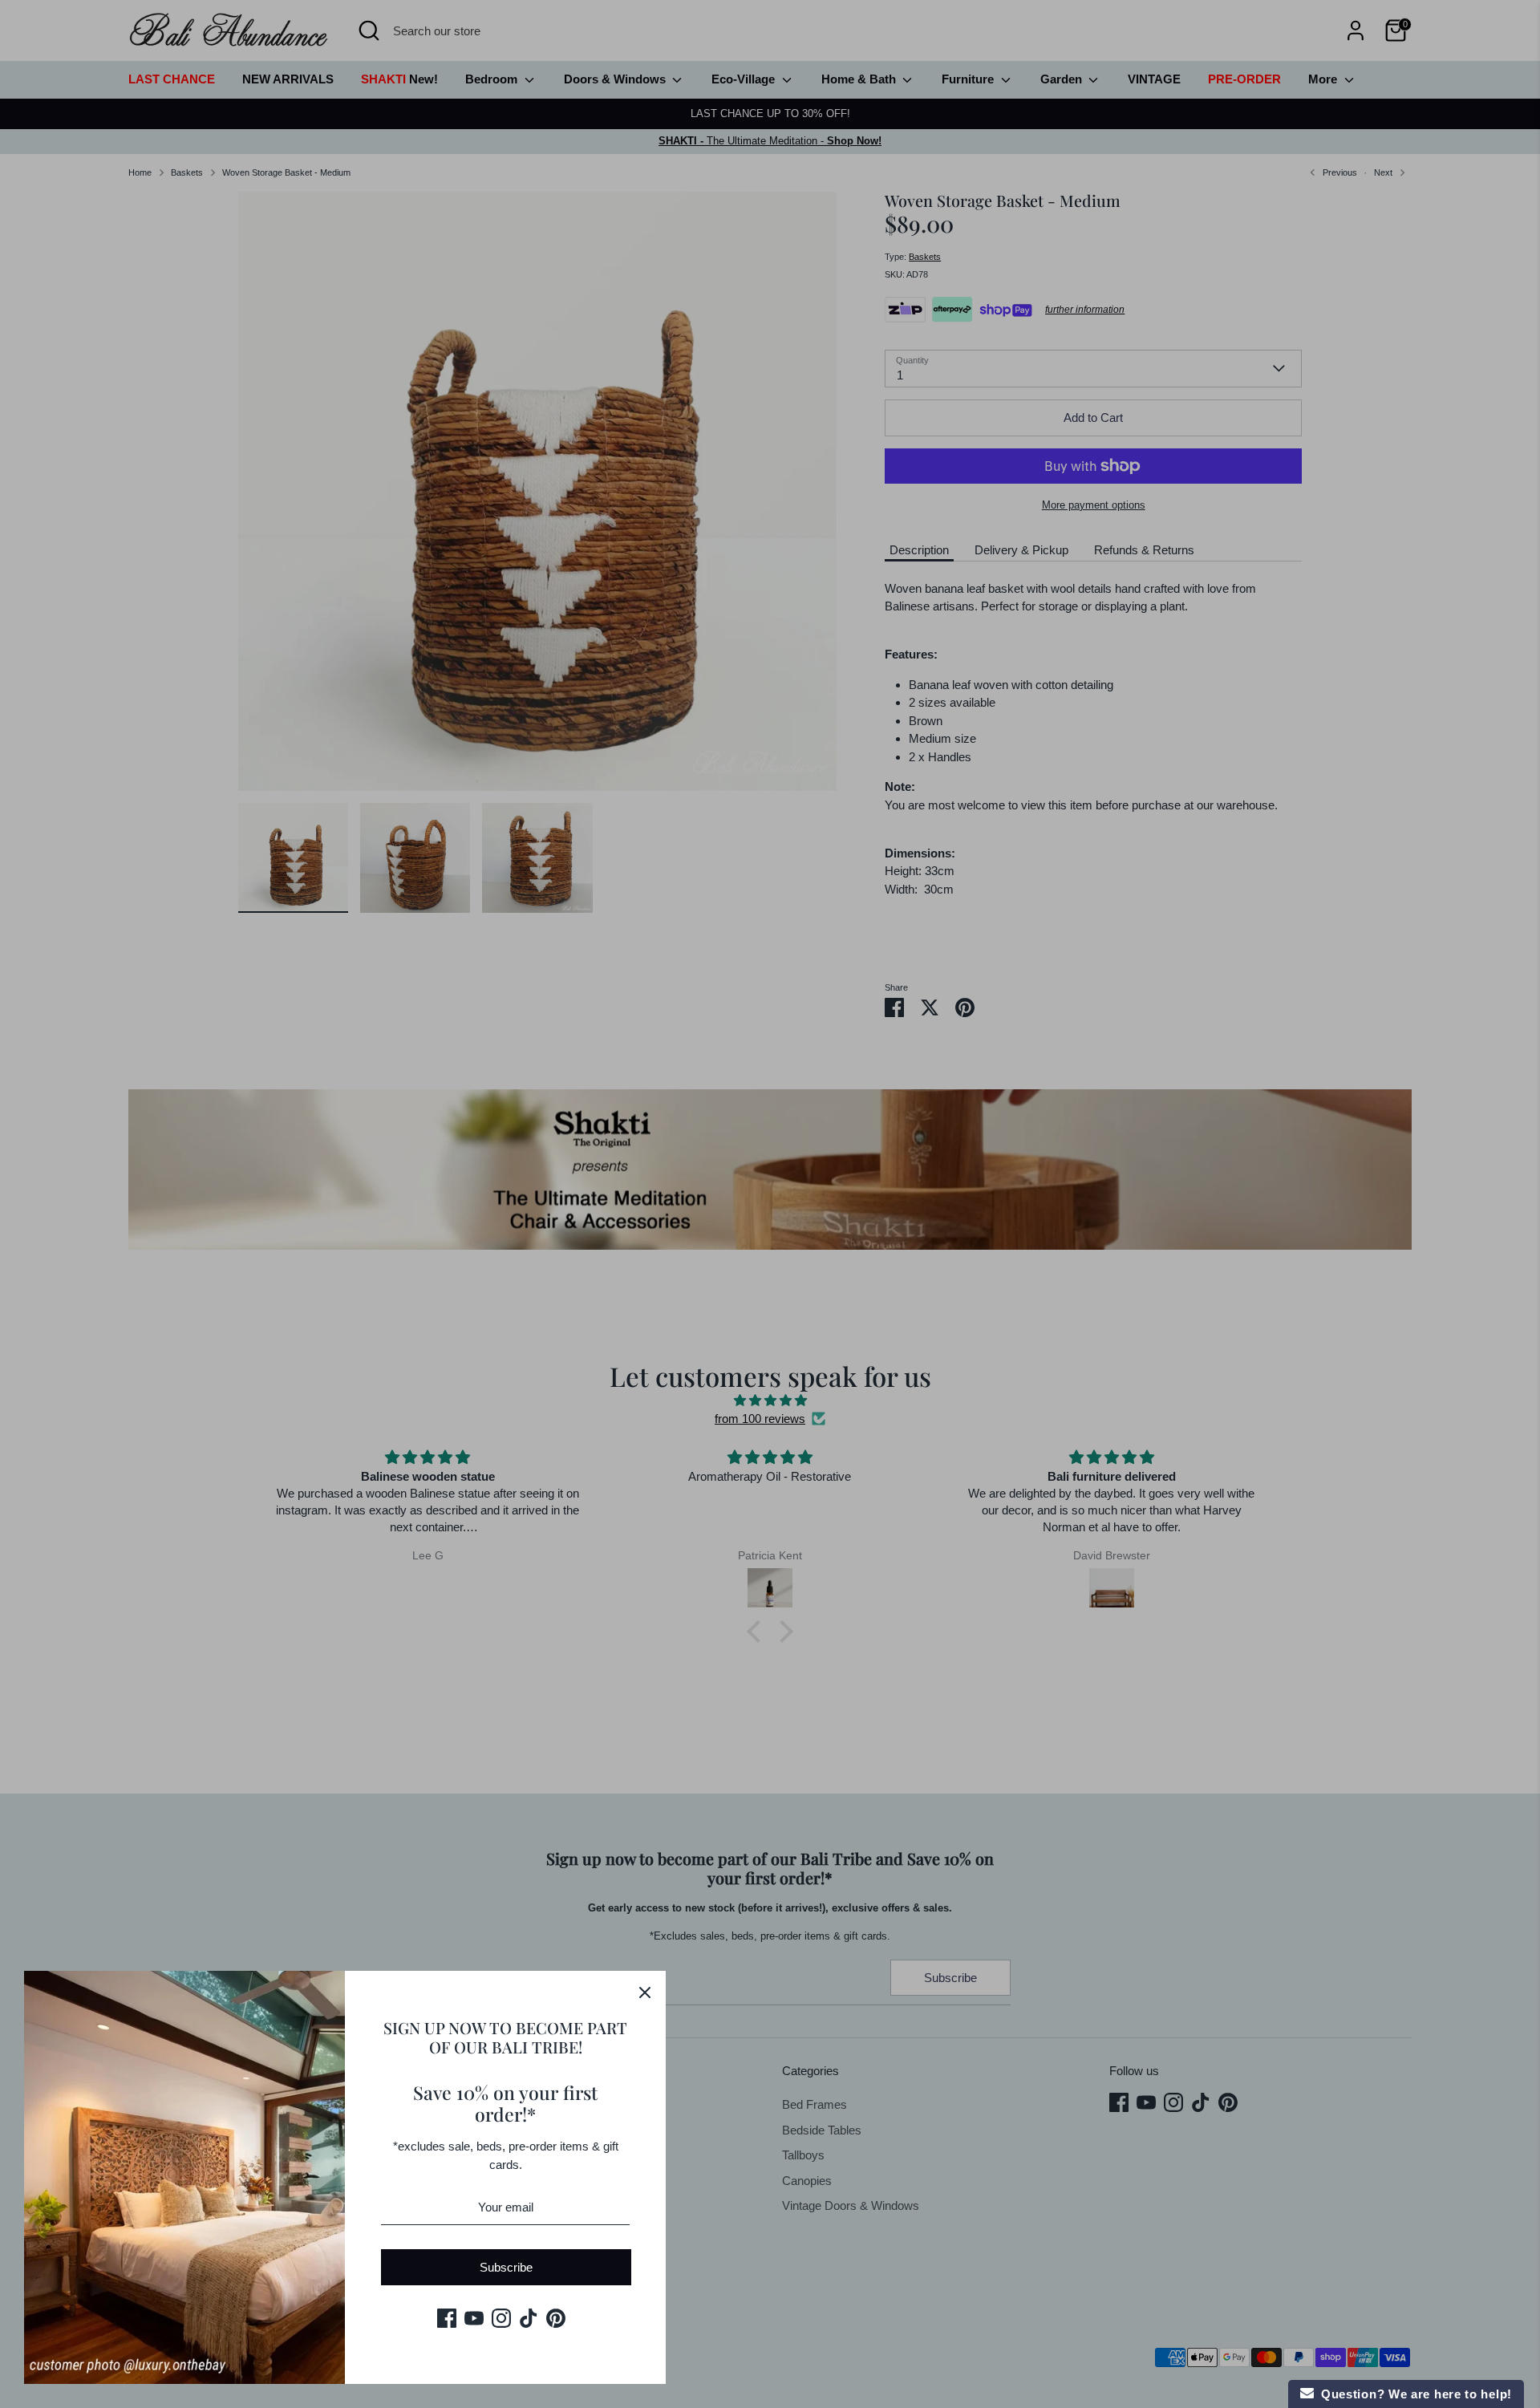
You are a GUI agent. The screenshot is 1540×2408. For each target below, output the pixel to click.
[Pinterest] (556, 2318)
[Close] (645, 1992)
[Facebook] (447, 2318)
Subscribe (506, 2267)
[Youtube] (474, 2318)
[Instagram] (501, 2318)
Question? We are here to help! (1413, 2394)
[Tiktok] (529, 2318)
